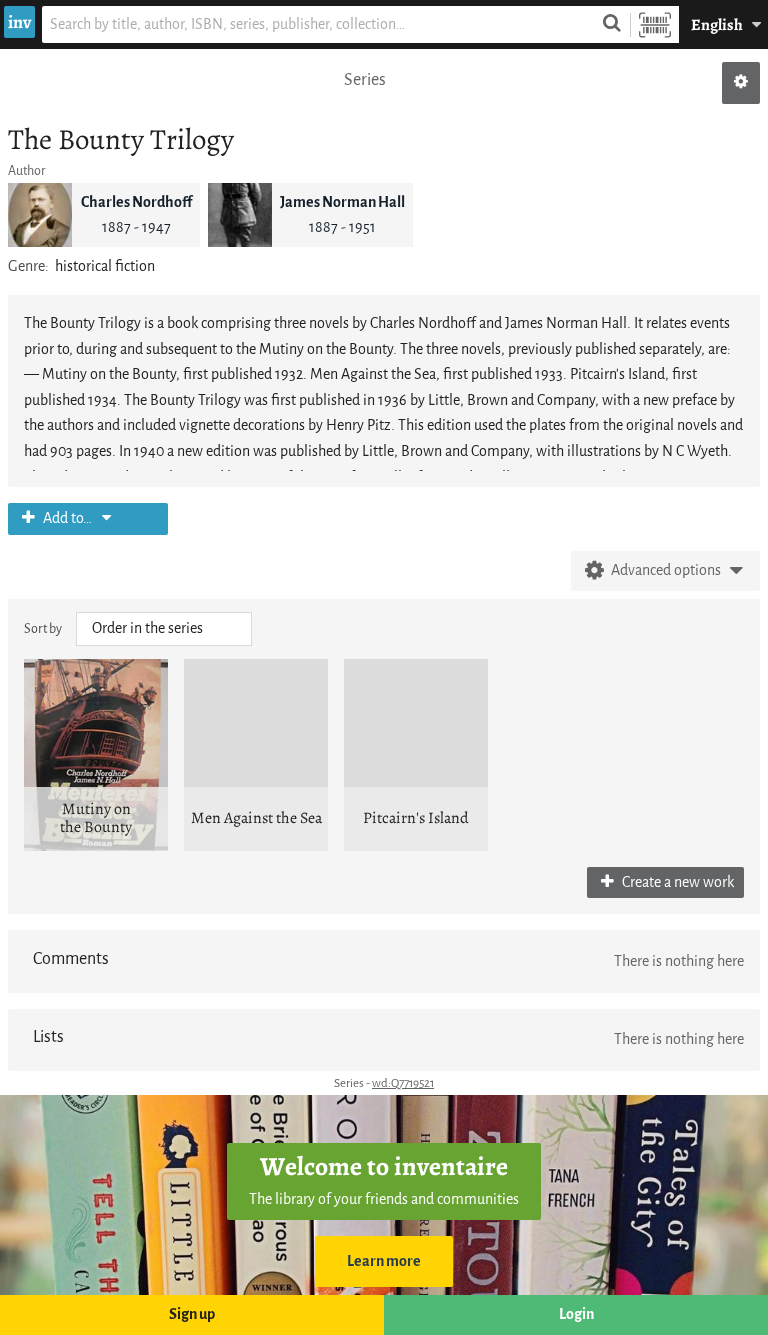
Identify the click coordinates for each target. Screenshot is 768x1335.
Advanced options (666, 570)
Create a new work (676, 882)
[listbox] (164, 629)
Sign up (192, 1314)
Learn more (384, 1261)
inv (19, 22)
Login (576, 1314)
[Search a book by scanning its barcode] (655, 24)
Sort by (43, 628)
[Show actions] (741, 83)
